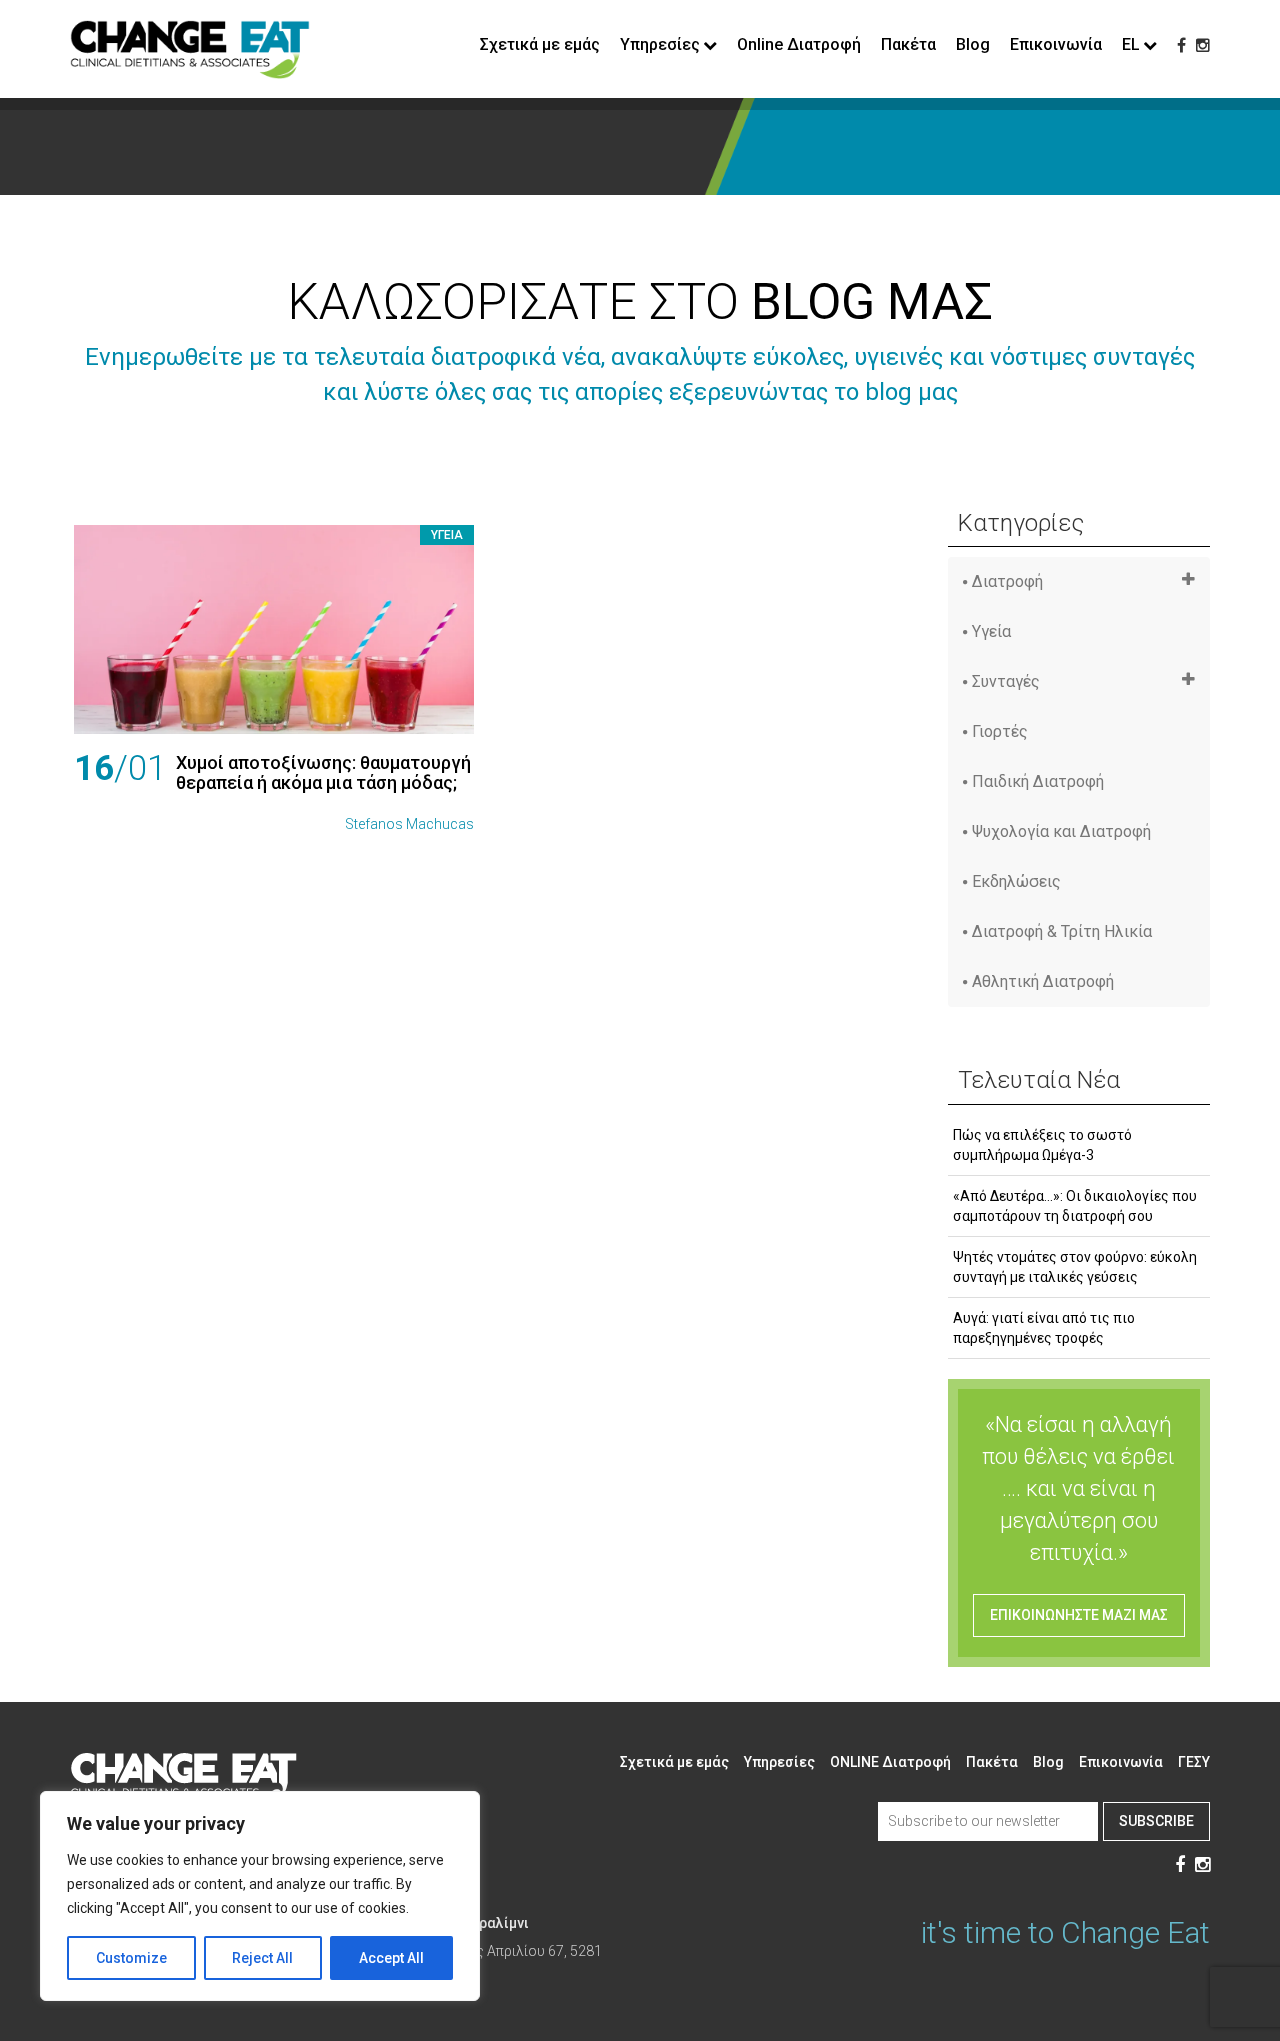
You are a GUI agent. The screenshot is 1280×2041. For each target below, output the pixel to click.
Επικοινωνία (1056, 44)
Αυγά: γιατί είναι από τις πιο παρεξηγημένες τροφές (1044, 1328)
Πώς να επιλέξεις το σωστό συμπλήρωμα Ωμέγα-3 (1042, 1145)
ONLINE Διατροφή (890, 1762)
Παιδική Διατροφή (1038, 781)
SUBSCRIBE (1156, 1821)
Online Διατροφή (799, 44)
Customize (131, 1958)
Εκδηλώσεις (1016, 881)
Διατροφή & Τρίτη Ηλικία (1062, 931)
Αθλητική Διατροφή (1043, 981)
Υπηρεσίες (779, 1762)
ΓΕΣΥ (1194, 1762)
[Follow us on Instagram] (1203, 45)
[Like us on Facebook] (1181, 45)
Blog (973, 44)
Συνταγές (1006, 681)
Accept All (391, 1958)
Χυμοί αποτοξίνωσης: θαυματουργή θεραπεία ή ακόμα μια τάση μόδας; (323, 772)
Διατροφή (1007, 581)
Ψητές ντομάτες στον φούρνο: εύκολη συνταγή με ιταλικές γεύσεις (1075, 1267)
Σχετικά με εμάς (540, 44)
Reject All (262, 1958)
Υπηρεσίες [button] (660, 44)
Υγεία (447, 535)
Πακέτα (908, 44)
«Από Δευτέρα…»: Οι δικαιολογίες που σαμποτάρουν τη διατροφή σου (1075, 1206)
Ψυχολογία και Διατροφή (1061, 831)
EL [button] (1131, 44)
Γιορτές (1000, 731)
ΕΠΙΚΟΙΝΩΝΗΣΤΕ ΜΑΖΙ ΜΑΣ (1079, 1615)
